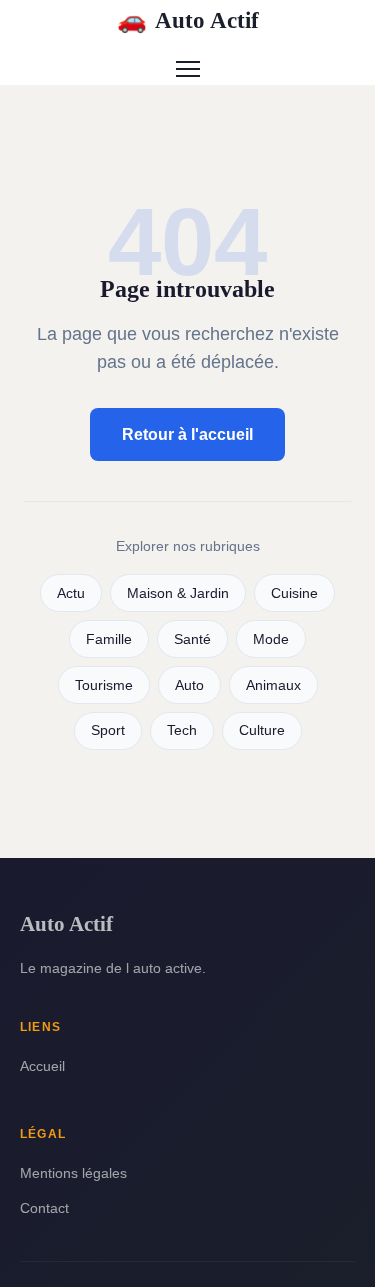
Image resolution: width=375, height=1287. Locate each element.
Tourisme (104, 685)
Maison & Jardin (178, 593)
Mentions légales (73, 1173)
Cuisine (294, 593)
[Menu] (188, 69)
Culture (262, 730)
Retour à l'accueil (187, 434)
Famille (109, 639)
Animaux (273, 685)
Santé (192, 639)
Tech (182, 730)
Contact (44, 1208)
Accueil (42, 1066)
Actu (71, 593)
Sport (108, 730)
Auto (189, 685)
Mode (271, 639)
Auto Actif (188, 20)
